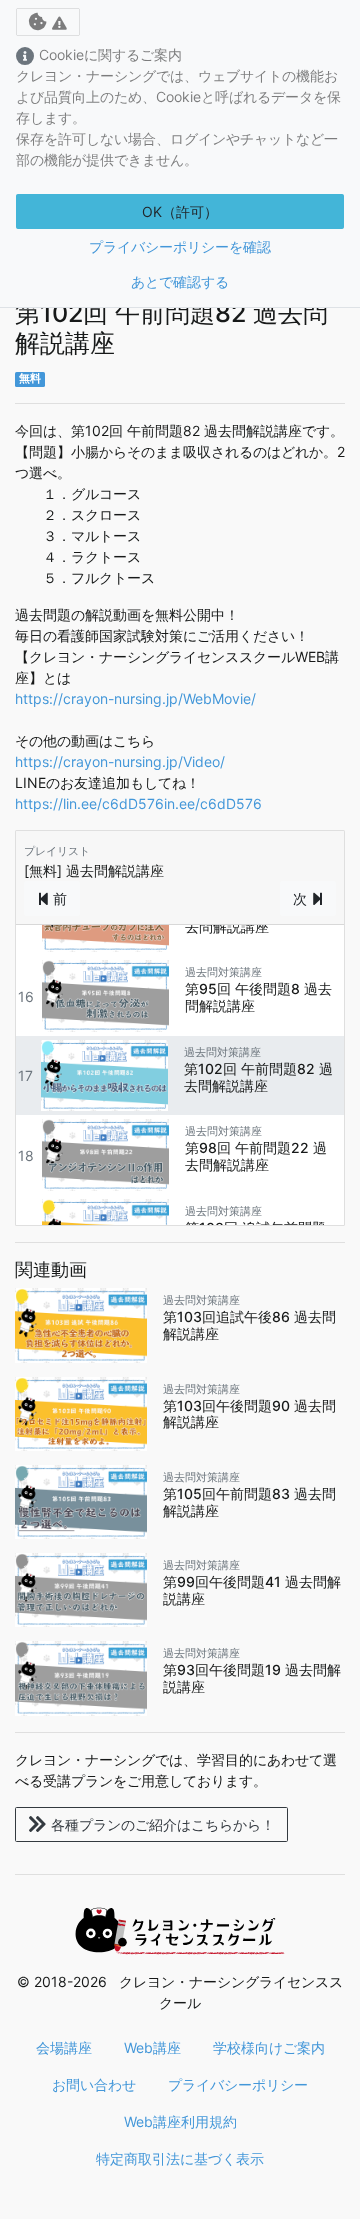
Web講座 (152, 2047)
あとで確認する (180, 281)
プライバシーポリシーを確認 (180, 246)
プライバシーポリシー (238, 2084)
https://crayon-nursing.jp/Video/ (120, 761)
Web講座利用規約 (180, 2121)
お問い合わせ (94, 2084)
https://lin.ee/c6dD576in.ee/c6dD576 (138, 803)
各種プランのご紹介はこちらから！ (163, 1824)
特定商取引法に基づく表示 (180, 2158)
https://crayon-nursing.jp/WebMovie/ (135, 698)
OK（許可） (180, 211)
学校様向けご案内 (269, 2047)
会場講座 (64, 2047)
